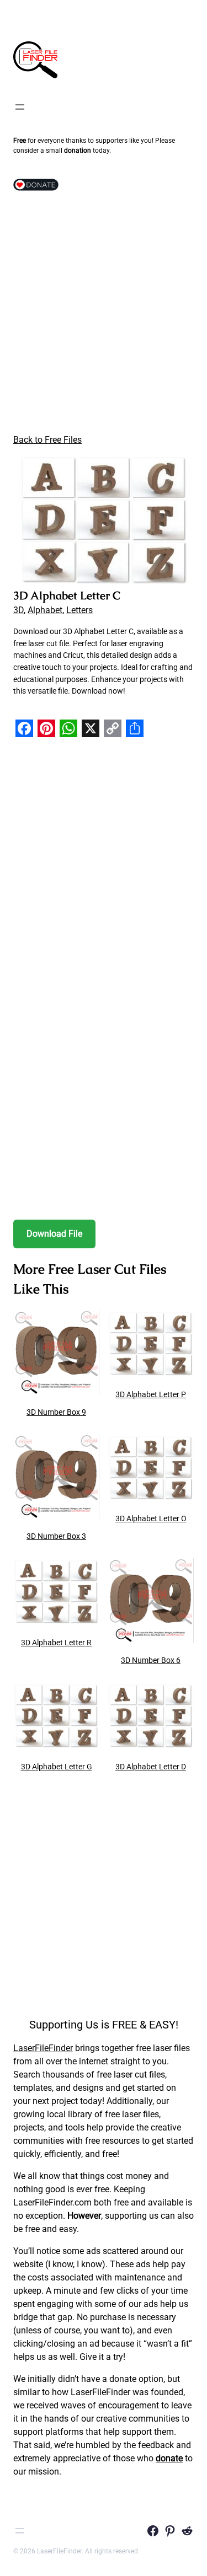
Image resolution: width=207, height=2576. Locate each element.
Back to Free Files (47, 440)
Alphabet (45, 610)
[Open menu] (20, 107)
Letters (79, 610)
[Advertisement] (104, 315)
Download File (54, 1234)
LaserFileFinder (43, 2048)
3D (18, 610)
